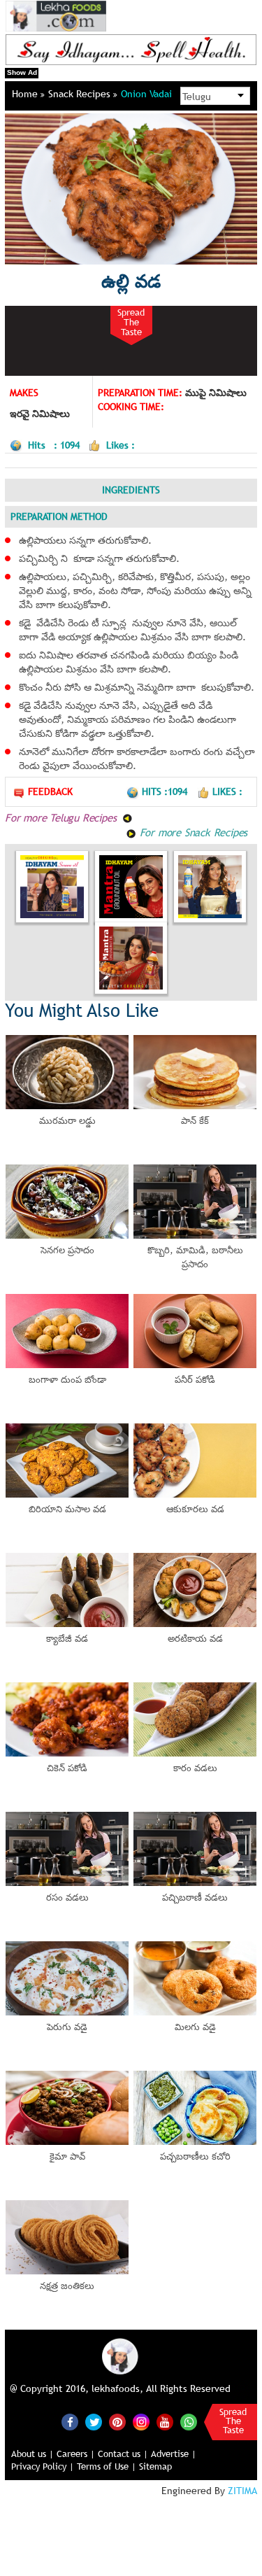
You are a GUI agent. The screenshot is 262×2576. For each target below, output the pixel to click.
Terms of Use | (107, 2466)
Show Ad (22, 72)
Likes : (227, 791)
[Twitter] (94, 2422)
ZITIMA (242, 2491)
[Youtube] (165, 2422)
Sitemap (155, 2466)
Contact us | (123, 2454)
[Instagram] (141, 2421)
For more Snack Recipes (192, 832)
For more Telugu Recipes (62, 817)
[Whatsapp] (189, 2422)
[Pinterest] (117, 2422)
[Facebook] (70, 2422)
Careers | (76, 2454)
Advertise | (174, 2454)
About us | (32, 2454)
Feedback (50, 791)
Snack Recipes (81, 94)
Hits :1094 (166, 791)
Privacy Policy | (43, 2466)
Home (26, 94)
